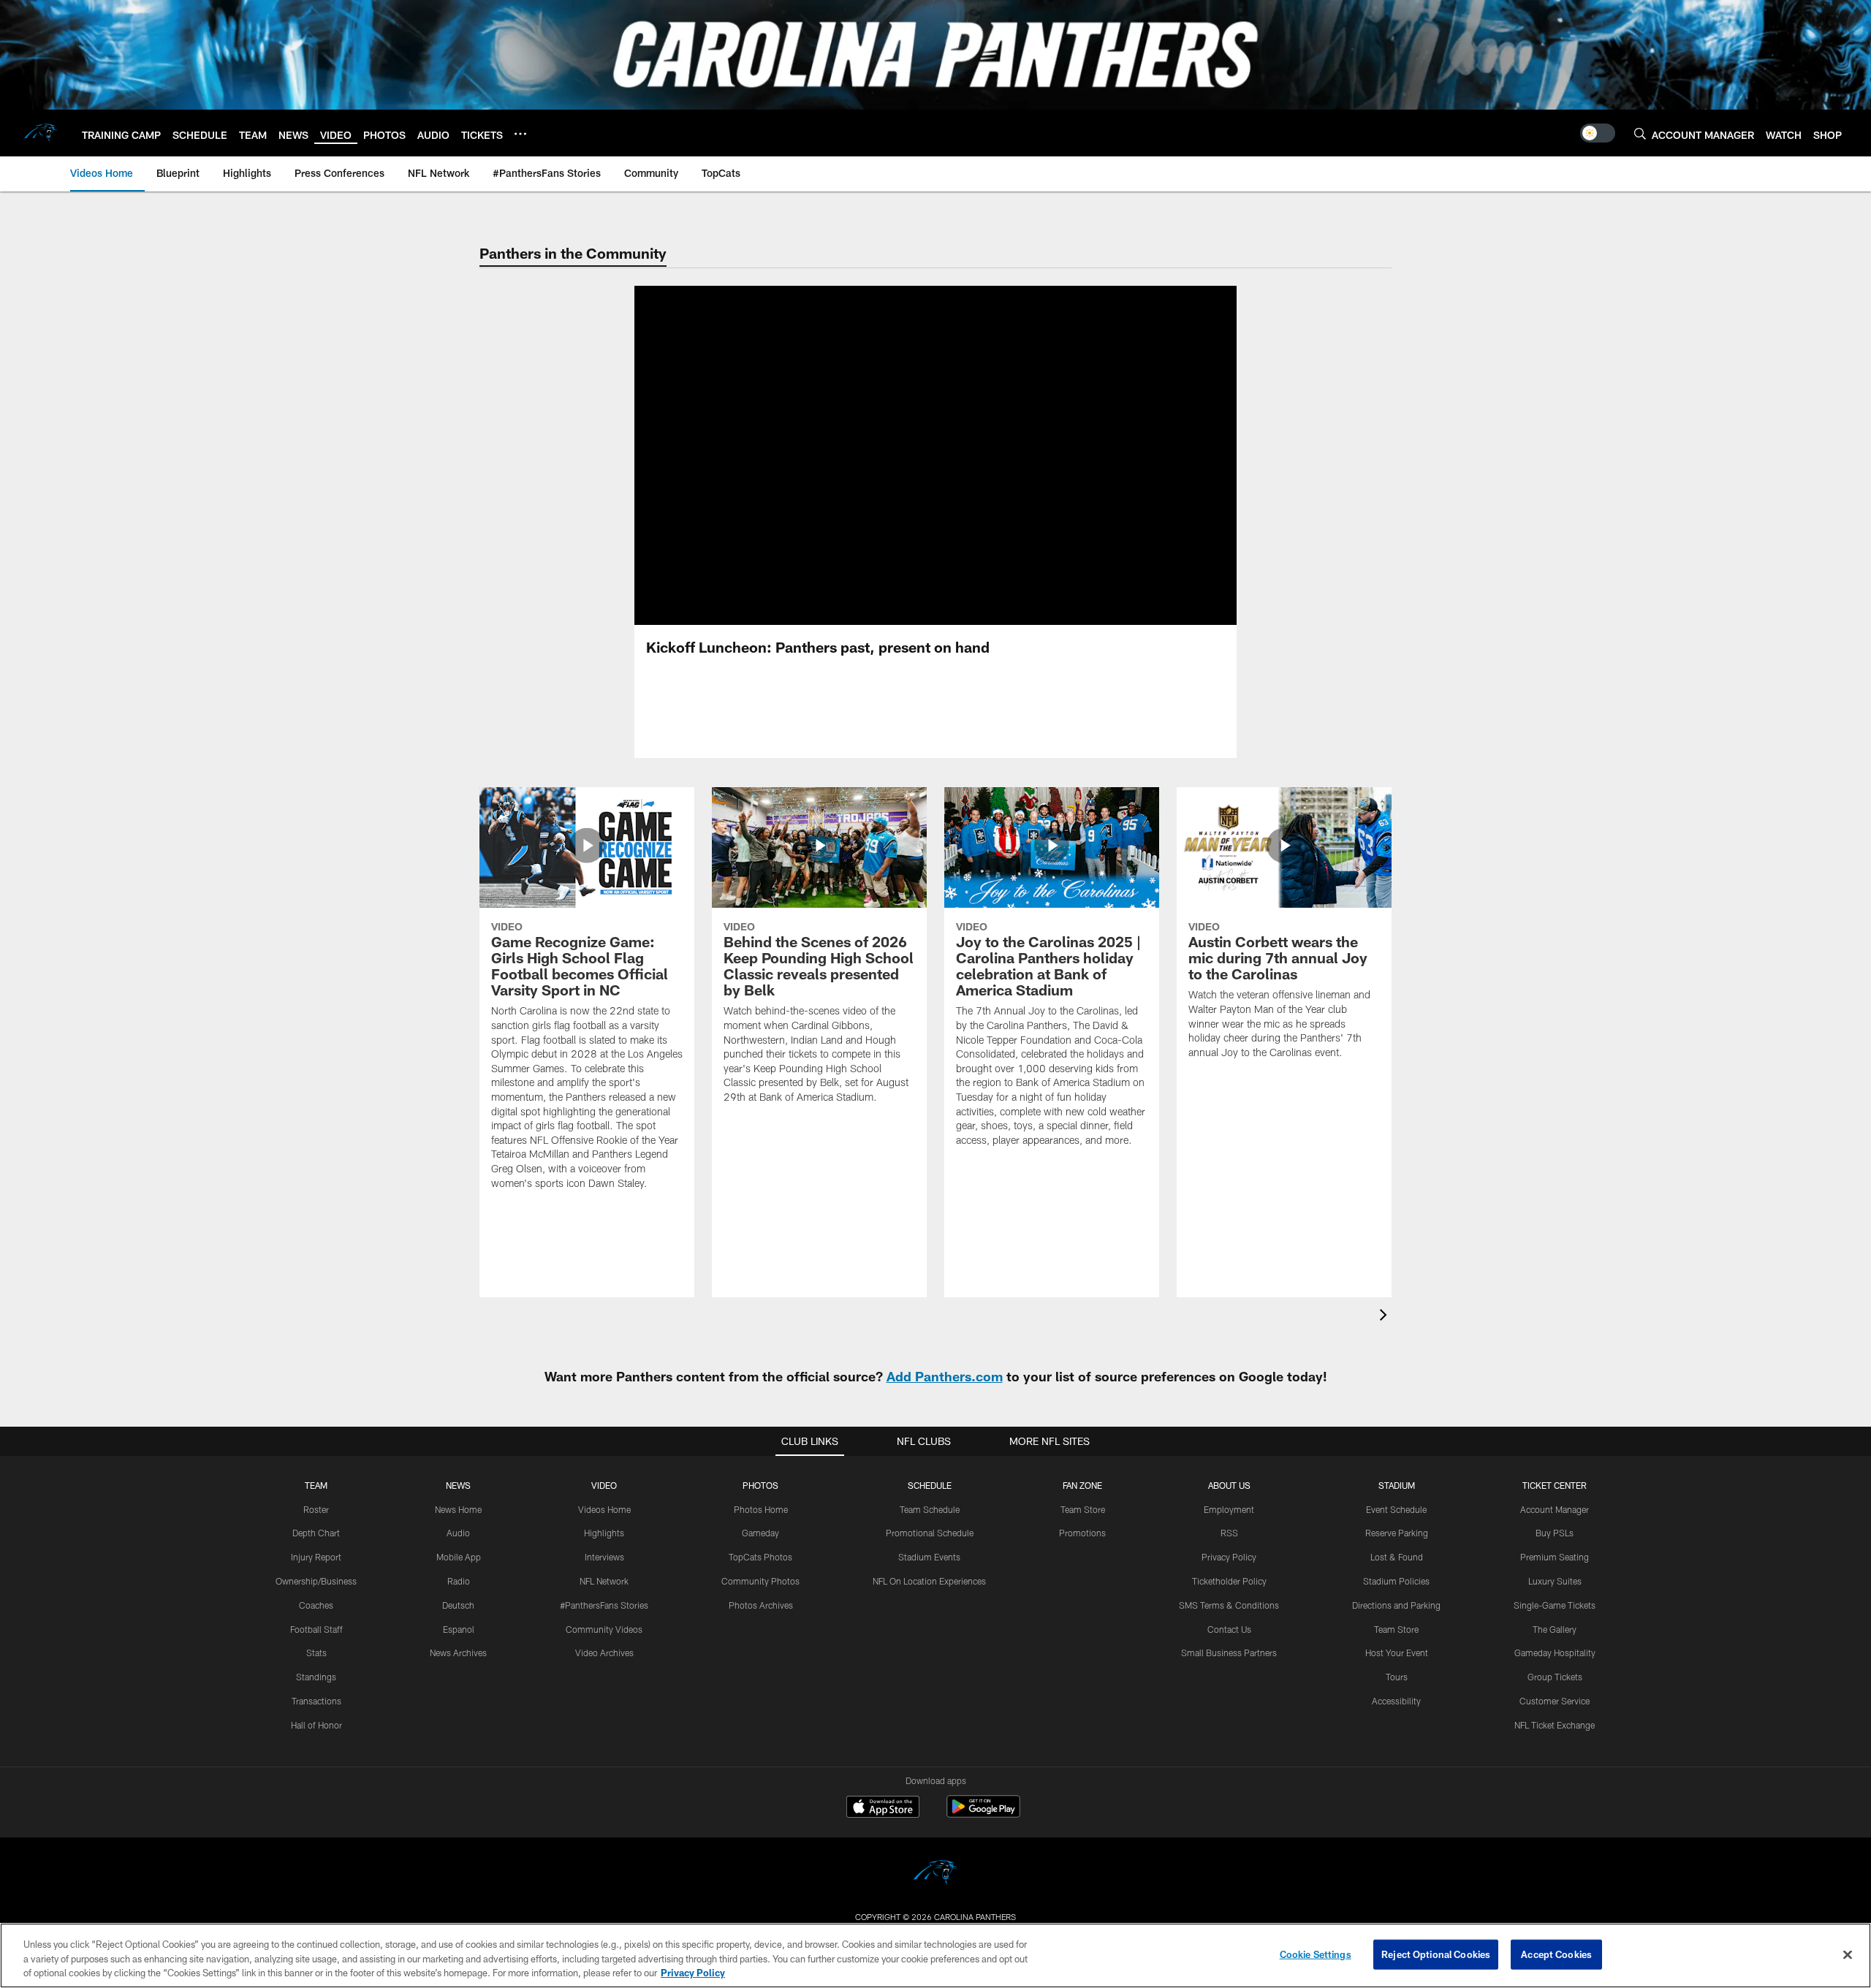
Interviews (604, 1557)
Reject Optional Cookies (1436, 1954)
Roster (316, 1509)
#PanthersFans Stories (604, 1605)
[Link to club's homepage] (41, 133)
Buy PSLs (1555, 1533)
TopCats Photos (760, 1557)
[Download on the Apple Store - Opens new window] (883, 1808)
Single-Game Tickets (1555, 1605)
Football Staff (316, 1629)
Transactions (316, 1701)
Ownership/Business (316, 1581)
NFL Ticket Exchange (1555, 1725)
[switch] (1598, 133)
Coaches (316, 1605)
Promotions (1082, 1533)
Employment (1229, 1509)
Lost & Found (1397, 1557)
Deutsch (458, 1605)
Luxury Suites (1555, 1581)
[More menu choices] (520, 134)
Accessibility (1396, 1701)
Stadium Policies (1396, 1581)
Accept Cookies (1556, 1954)
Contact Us (1229, 1629)
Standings (316, 1677)
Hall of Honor (316, 1725)
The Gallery (1555, 1629)
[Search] (1640, 133)
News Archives (458, 1653)
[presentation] (1386, 1317)
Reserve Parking (1397, 1533)
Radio (459, 1581)
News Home (458, 1509)
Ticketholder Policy (1229, 1581)
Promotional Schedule (930, 1533)
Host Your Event (1397, 1653)
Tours (1397, 1677)
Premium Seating (1555, 1557)
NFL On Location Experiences (929, 1581)
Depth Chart (316, 1533)
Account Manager (1555, 1509)
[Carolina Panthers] (935, 1874)
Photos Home (761, 1509)
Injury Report (316, 1557)
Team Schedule (930, 1509)
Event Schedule (1396, 1509)
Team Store (1083, 1509)
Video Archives (604, 1653)
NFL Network (604, 1581)
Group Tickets (1555, 1677)
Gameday (760, 1533)
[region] (935, 1955)
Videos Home (604, 1509)
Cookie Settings (1316, 1954)
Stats (316, 1653)
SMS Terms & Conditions (1229, 1605)
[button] (889, 455)
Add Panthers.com (945, 1376)
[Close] (1848, 1954)
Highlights (604, 1533)
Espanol (459, 1629)
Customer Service (1555, 1701)
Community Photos (760, 1581)
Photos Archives (761, 1605)
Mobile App (459, 1557)
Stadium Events (929, 1557)
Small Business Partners (1229, 1653)
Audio (458, 1533)
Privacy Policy (1229, 1557)
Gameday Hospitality (1555, 1653)
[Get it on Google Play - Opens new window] (983, 1814)
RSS (1229, 1533)
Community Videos (604, 1629)
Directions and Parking (1396, 1605)
